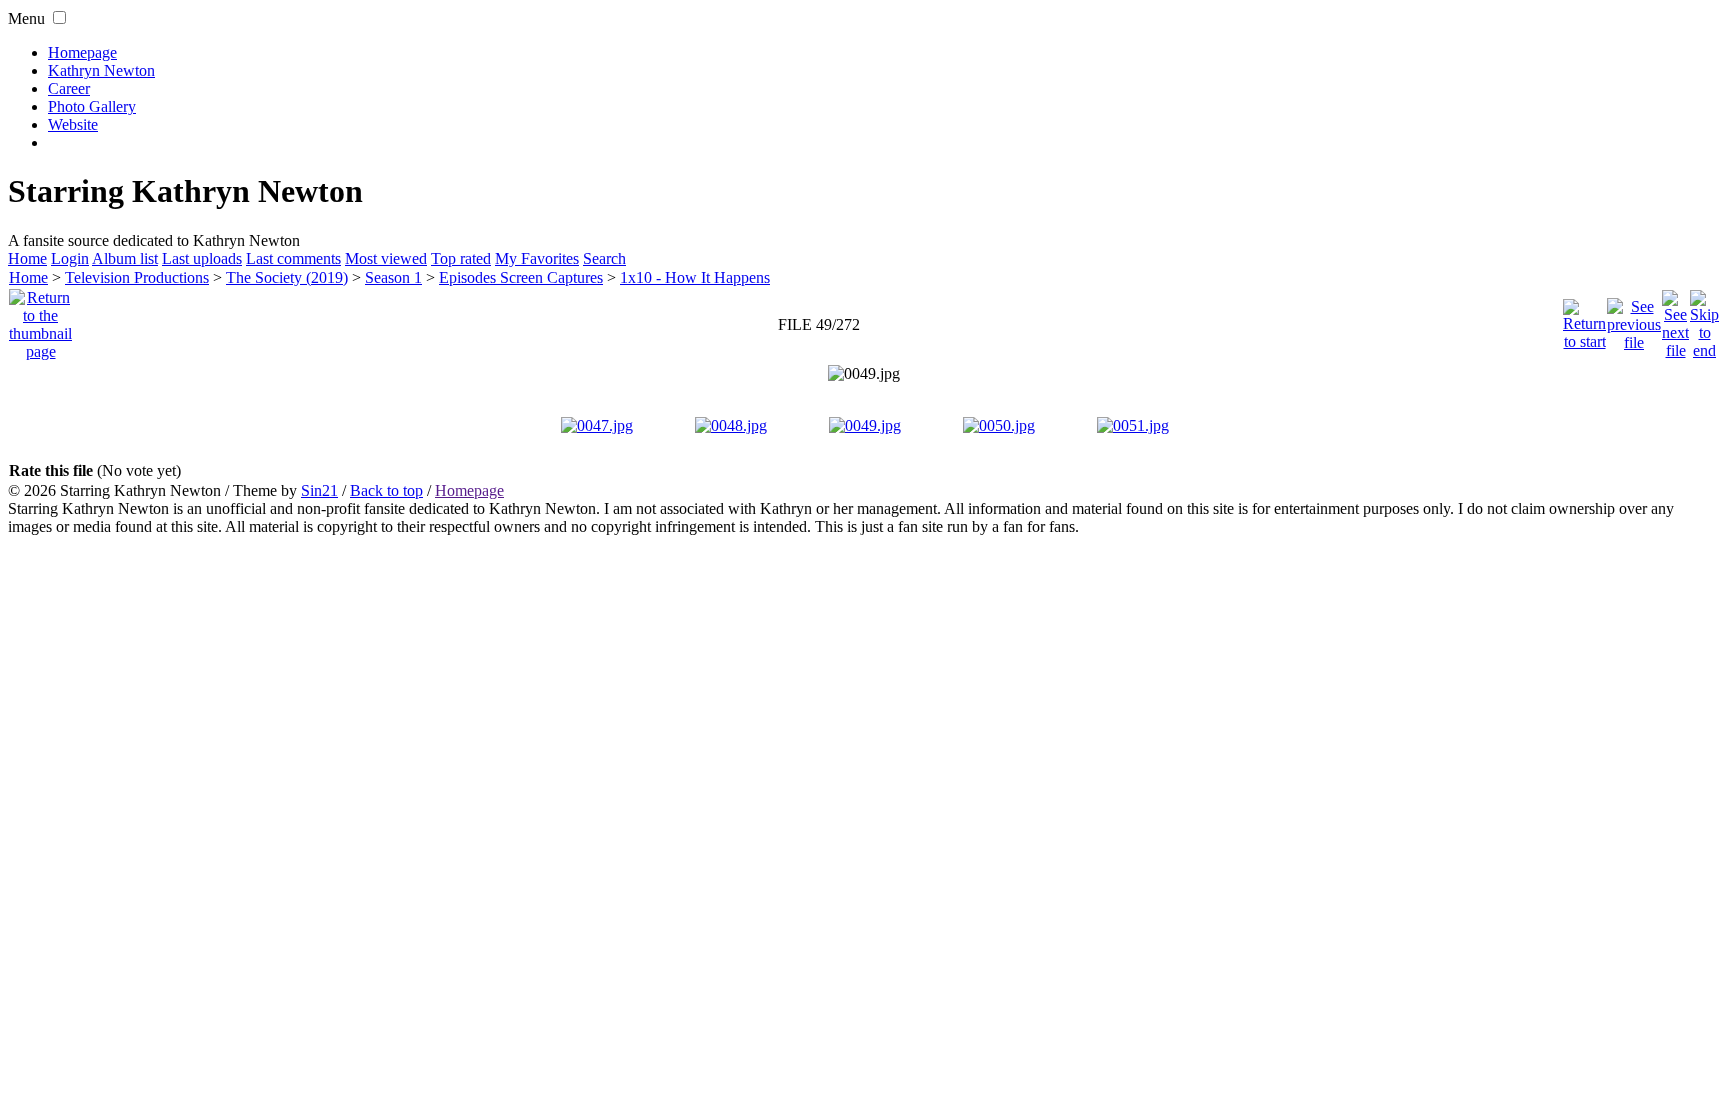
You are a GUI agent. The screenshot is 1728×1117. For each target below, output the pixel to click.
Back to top (386, 490)
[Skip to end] (1704, 319)
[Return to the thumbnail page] (40, 319)
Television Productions (137, 277)
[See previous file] (1634, 319)
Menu (26, 18)
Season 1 (393, 277)
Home (27, 258)
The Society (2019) (287, 277)
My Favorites (537, 258)
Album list (125, 258)
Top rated (461, 258)
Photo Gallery (92, 106)
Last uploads (202, 258)
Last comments (293, 258)
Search (604, 258)
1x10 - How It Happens (695, 277)
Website (73, 124)
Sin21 (319, 490)
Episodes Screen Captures (521, 277)
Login (70, 258)
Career (69, 88)
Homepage (82, 52)
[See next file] (1675, 319)
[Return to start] (1584, 319)
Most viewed (386, 258)
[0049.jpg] (864, 374)
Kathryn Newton (101, 70)
